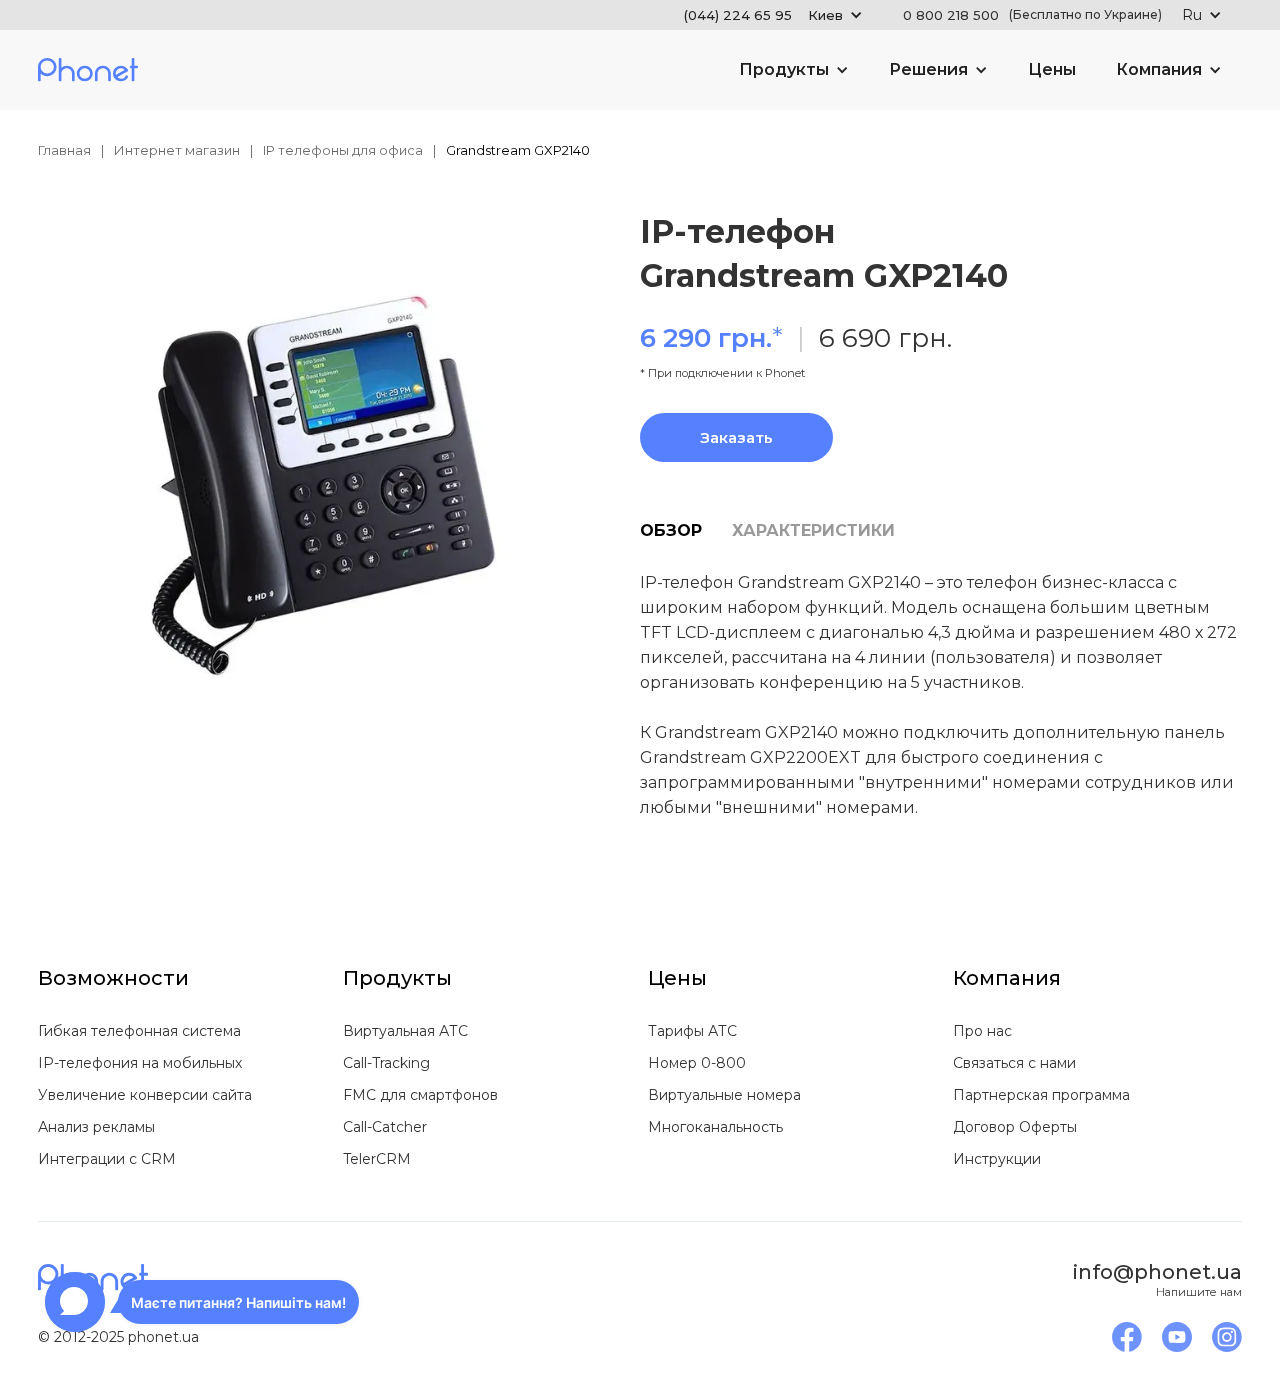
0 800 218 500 (1032, 15)
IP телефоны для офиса (343, 150)
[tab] (686, 531)
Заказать (736, 437)
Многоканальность (715, 1127)
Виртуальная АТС (405, 1031)
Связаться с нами (1014, 1063)
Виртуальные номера (724, 1095)
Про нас (982, 1031)
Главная (64, 150)
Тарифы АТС (692, 1031)
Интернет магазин (177, 150)
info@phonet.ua (1157, 1272)
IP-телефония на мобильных (140, 1063)
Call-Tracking (386, 1063)
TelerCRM (377, 1159)
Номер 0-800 (697, 1063)
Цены (1052, 69)
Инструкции (997, 1159)
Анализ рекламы (96, 1127)
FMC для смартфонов (420, 1095)
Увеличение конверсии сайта (145, 1095)
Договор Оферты (1015, 1127)
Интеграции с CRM (107, 1159)
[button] (773, 15)
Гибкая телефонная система (139, 1031)
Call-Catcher (385, 1127)
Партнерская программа (1041, 1095)
